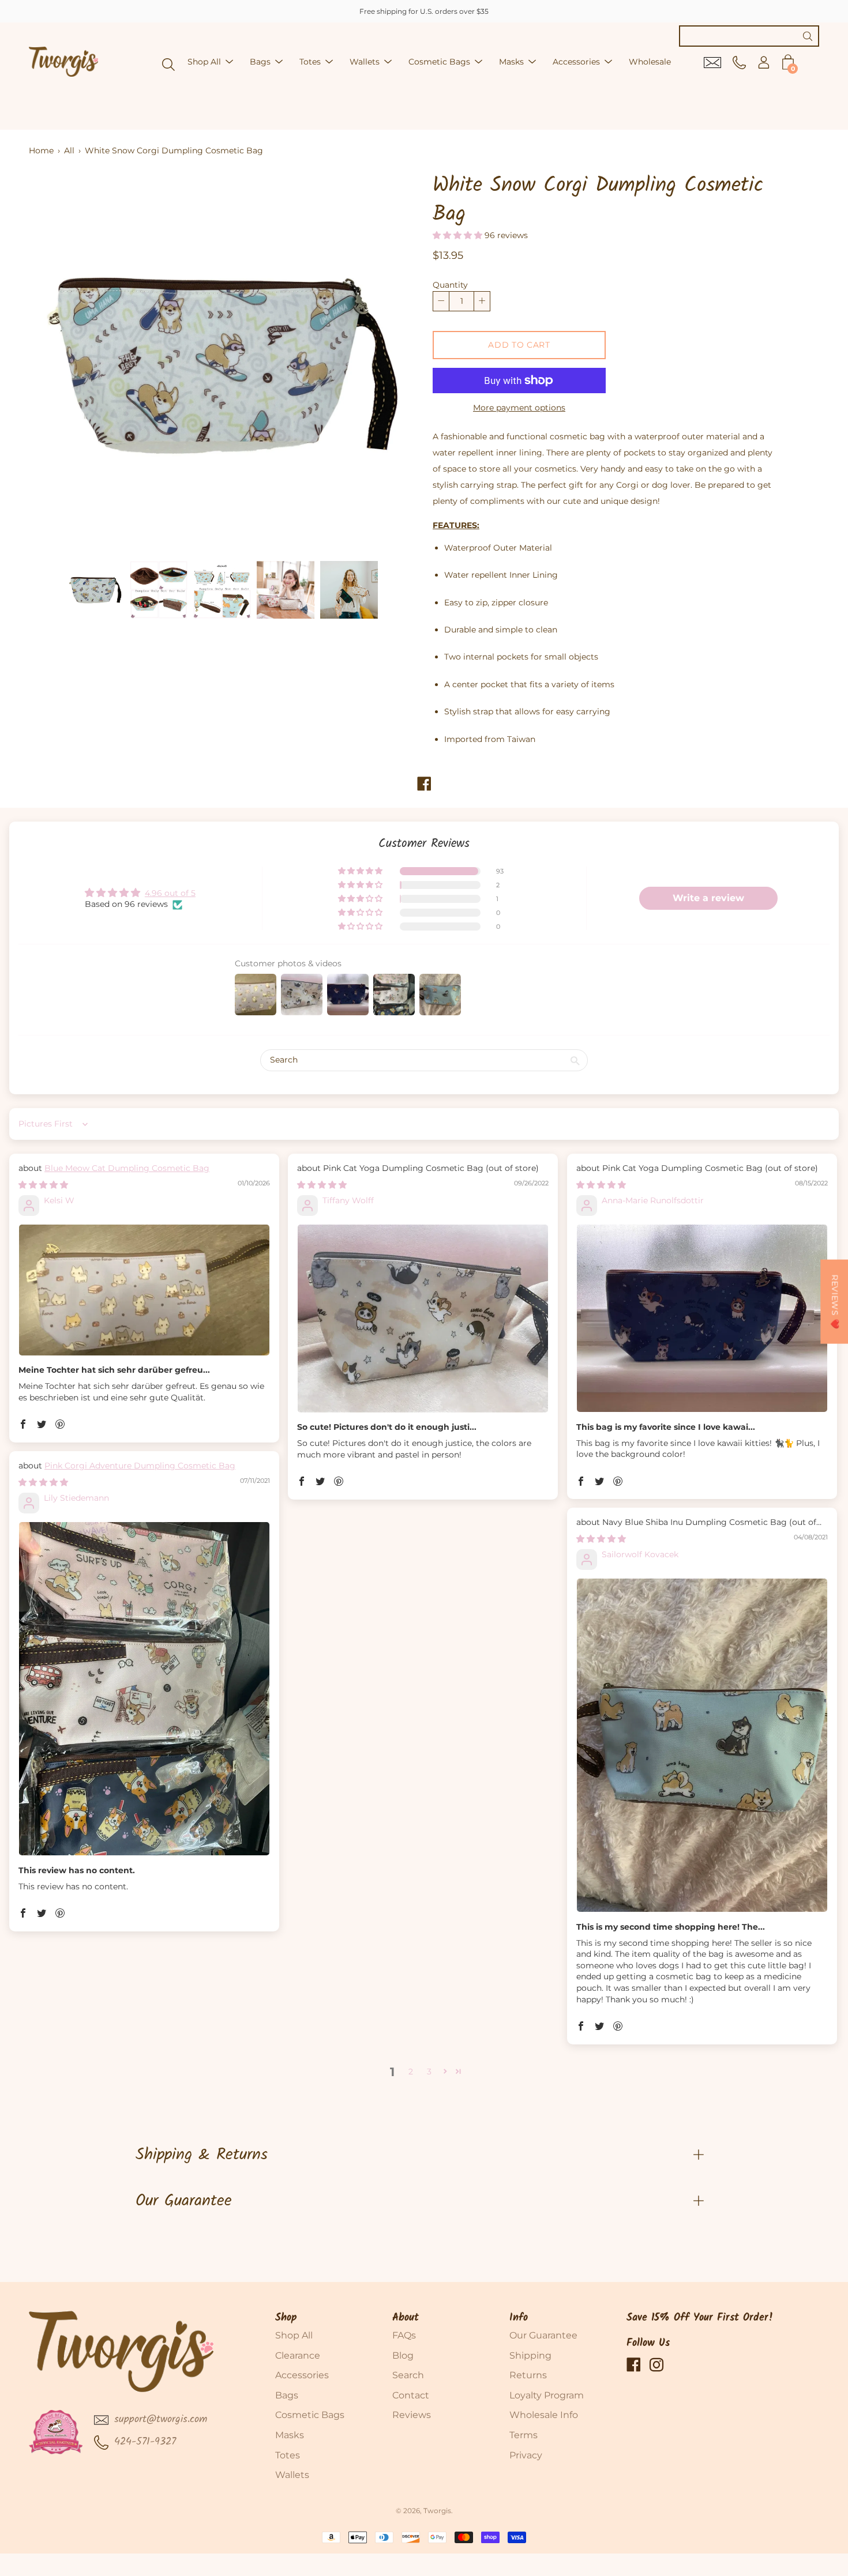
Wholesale (650, 62)
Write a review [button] (708, 898)
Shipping (530, 2355)
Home (41, 150)
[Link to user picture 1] (144, 1290)
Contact (411, 2395)
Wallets (365, 62)
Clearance (298, 2355)
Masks (511, 62)
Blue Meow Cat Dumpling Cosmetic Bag (127, 1168)
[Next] (387, 363)
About (406, 2318)
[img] (43, 1185)
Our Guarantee (184, 2201)
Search (408, 2375)
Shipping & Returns (202, 2155)
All (69, 150)
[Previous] (58, 363)
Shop (286, 2318)
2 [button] (411, 2072)
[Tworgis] (63, 62)
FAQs (404, 2335)
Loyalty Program (547, 2395)
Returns (528, 2375)
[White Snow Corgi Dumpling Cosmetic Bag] (95, 590)
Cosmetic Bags (439, 62)
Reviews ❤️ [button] (835, 1302)
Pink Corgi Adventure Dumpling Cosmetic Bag (140, 1466)
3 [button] (429, 2072)
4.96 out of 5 (170, 893)
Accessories (576, 62)
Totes (310, 62)
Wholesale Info (544, 2415)
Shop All (204, 62)
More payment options (519, 408)
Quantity (450, 285)
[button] (459, 235)
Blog (403, 2355)
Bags (260, 62)
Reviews (412, 2415)
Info (519, 2318)
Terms (524, 2435)
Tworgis (437, 2511)
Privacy (526, 2455)
